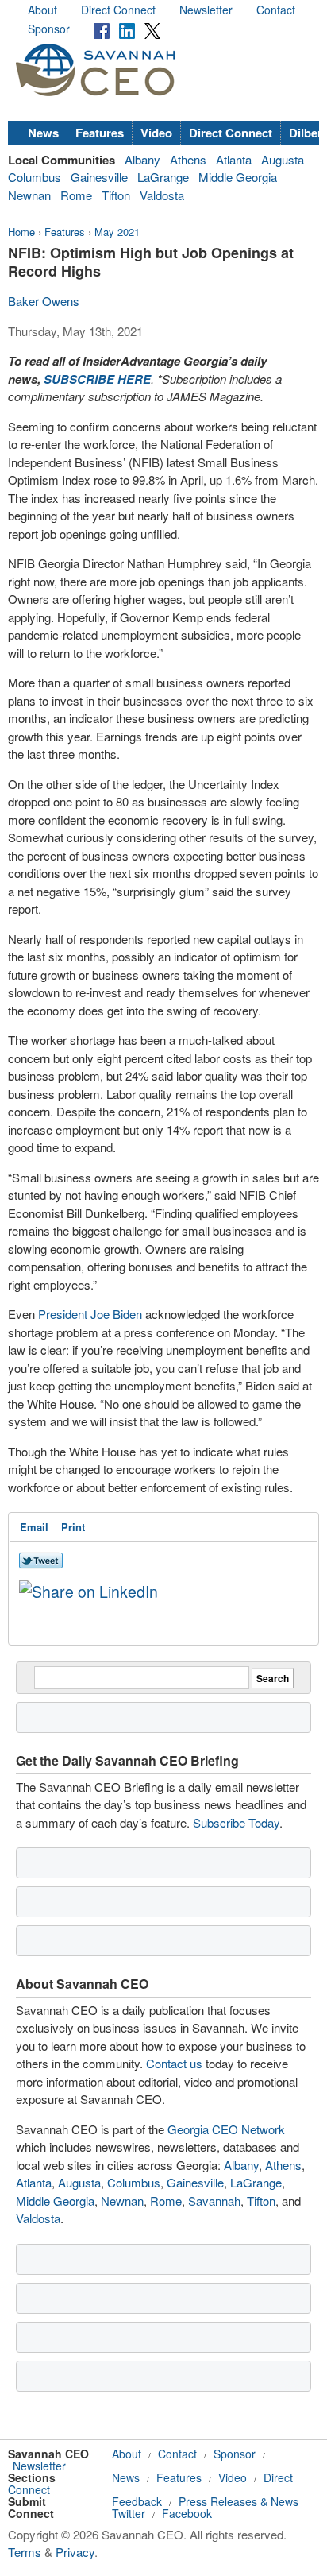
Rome (76, 195)
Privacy (75, 2552)
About (42, 10)
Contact (276, 10)
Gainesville (99, 177)
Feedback (137, 2501)
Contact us (174, 2063)
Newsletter (206, 10)
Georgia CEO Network (226, 2129)
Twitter (129, 2513)
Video (156, 133)
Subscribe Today (236, 1822)
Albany (142, 159)
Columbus (35, 177)
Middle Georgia (238, 177)
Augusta (283, 159)
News (43, 133)
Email (34, 1527)
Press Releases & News (239, 2501)
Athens (188, 159)
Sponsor (49, 29)
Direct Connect (118, 10)
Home (21, 232)
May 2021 (117, 232)
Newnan (29, 195)
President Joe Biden (90, 1314)
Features (100, 133)
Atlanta (234, 159)
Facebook (187, 2513)
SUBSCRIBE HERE (97, 379)
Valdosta (162, 195)
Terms (25, 2552)
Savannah (214, 2201)
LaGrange (163, 177)
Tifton (116, 195)
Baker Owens (44, 301)
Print (73, 1527)
